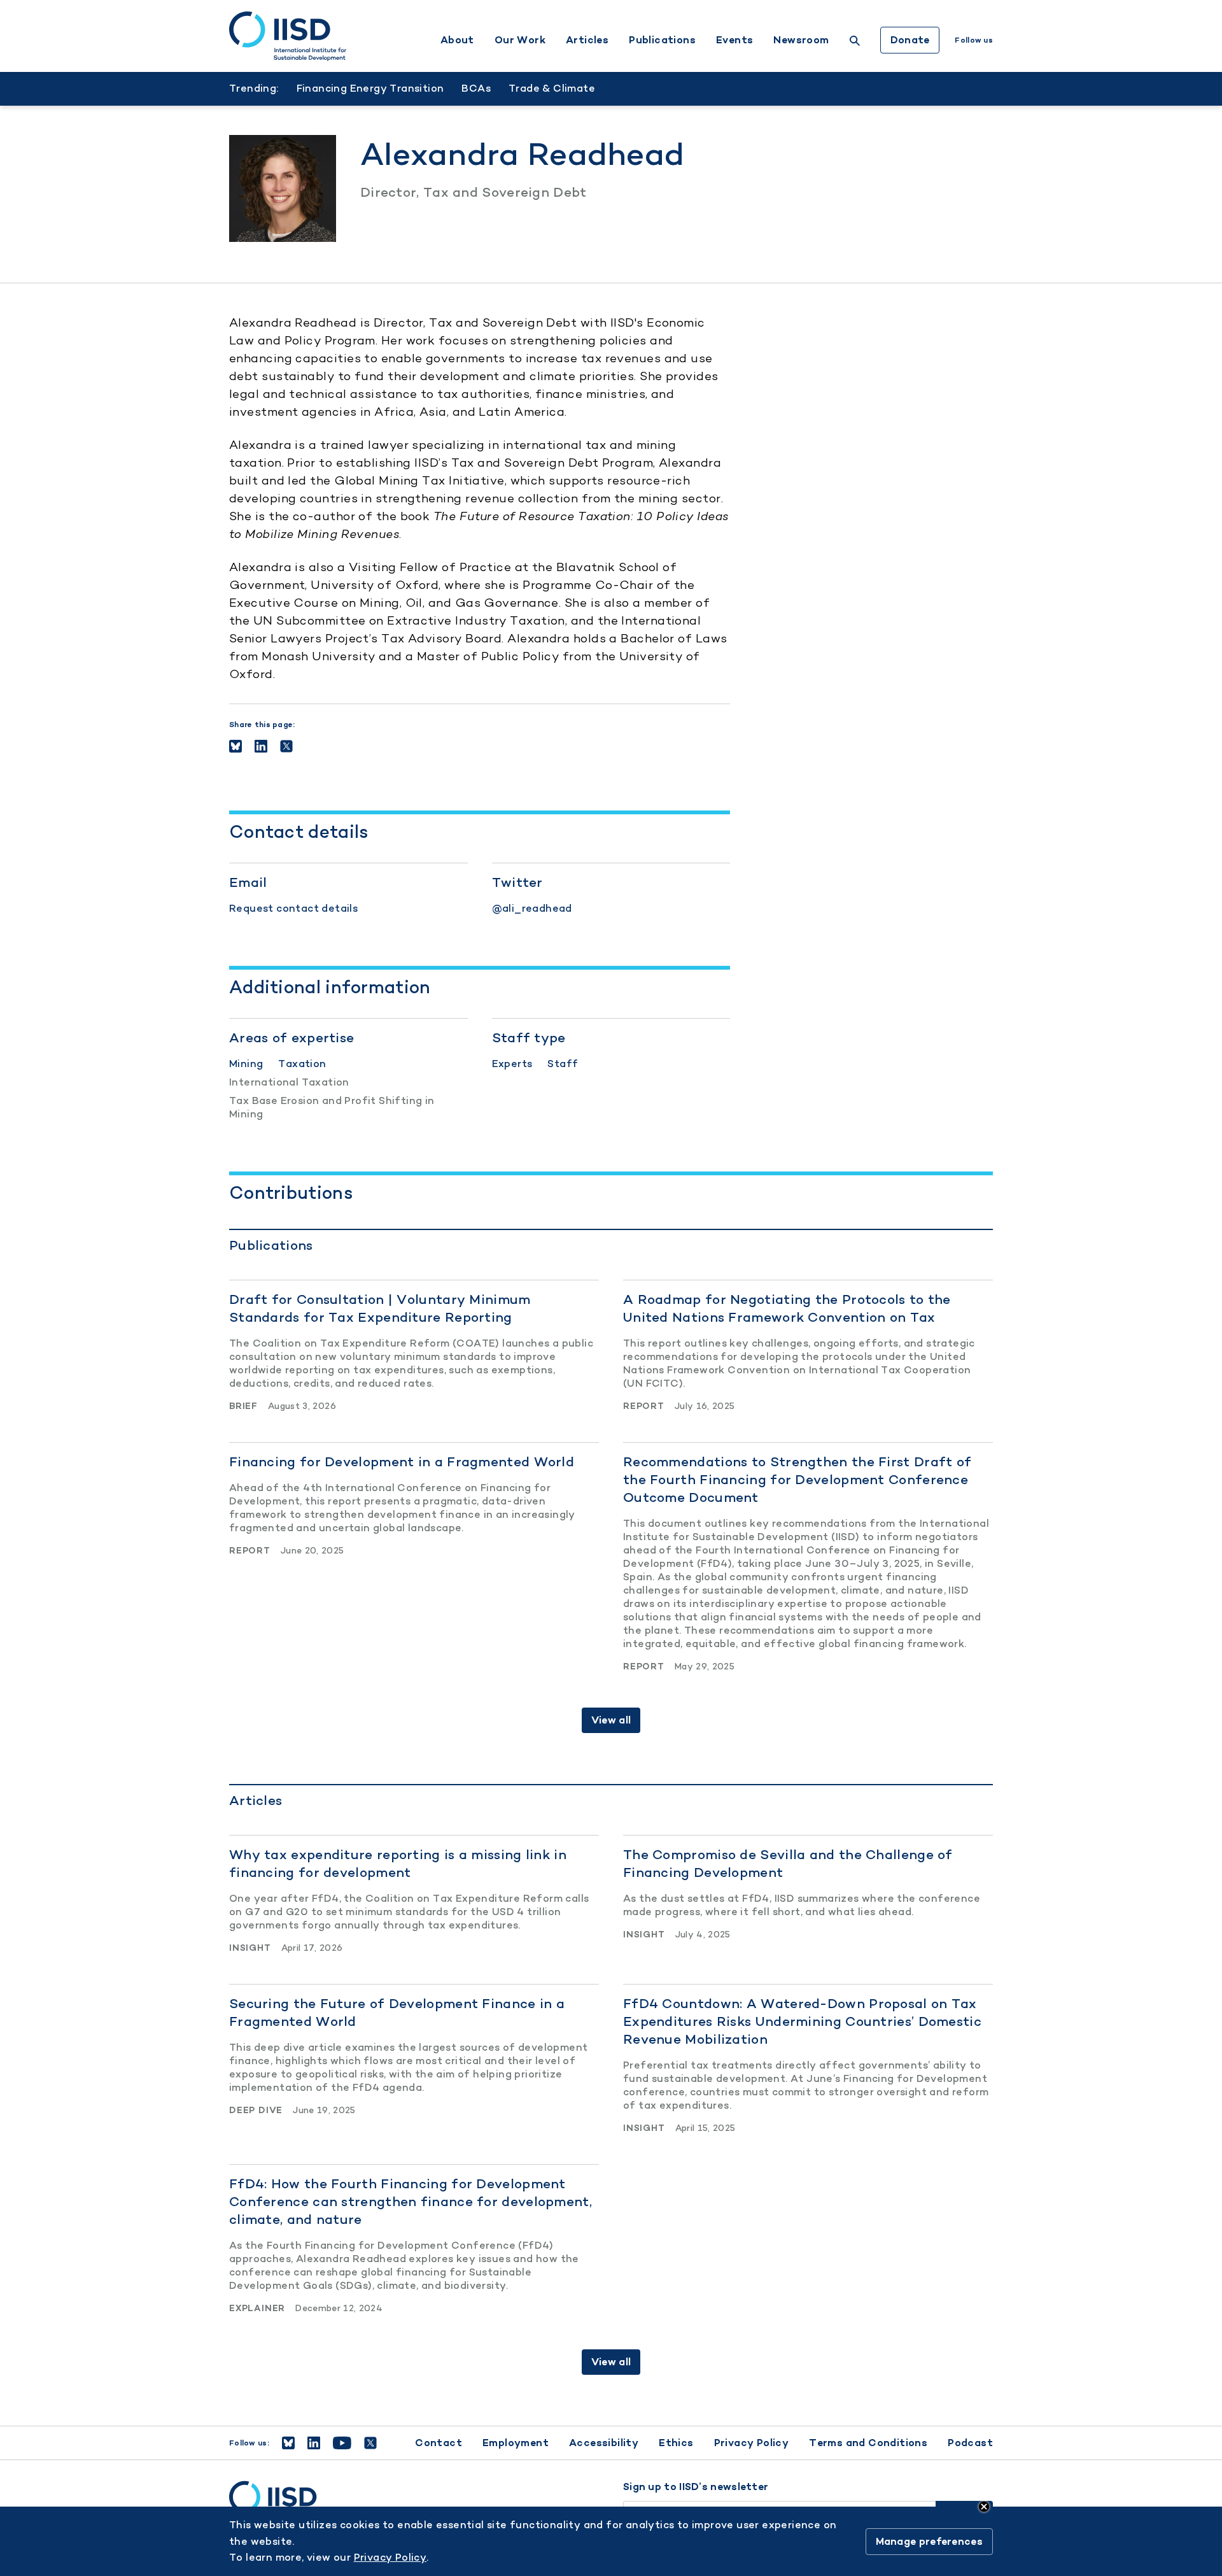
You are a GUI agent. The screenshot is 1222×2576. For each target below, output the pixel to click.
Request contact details (293, 908)
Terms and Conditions (868, 2443)
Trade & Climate (552, 88)
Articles (587, 40)
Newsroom (801, 40)
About (457, 40)
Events (734, 40)
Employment (516, 2443)
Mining (246, 1064)
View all (611, 1720)
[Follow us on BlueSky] (288, 2443)
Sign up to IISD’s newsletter (696, 2487)
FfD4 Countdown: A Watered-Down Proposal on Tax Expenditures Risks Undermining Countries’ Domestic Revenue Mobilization (802, 2021)
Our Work (520, 40)
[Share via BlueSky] (235, 746)
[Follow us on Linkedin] (314, 2443)
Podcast (970, 2443)
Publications (662, 40)
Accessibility (604, 2443)
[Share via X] (286, 746)
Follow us (974, 40)
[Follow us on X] (370, 2443)
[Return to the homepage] (288, 36)
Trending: (254, 88)
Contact (439, 2443)
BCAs (476, 88)
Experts (512, 1064)
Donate (910, 40)
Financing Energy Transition (370, 88)
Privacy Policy (752, 2443)
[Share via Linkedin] (261, 746)
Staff (563, 1064)
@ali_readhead (532, 908)
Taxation (302, 1064)
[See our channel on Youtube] (342, 2443)
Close (984, 2507)
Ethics (676, 2443)
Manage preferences (929, 2541)
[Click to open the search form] (855, 42)
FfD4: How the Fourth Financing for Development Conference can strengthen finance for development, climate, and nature (411, 2201)
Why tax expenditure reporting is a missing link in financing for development (398, 1863)
